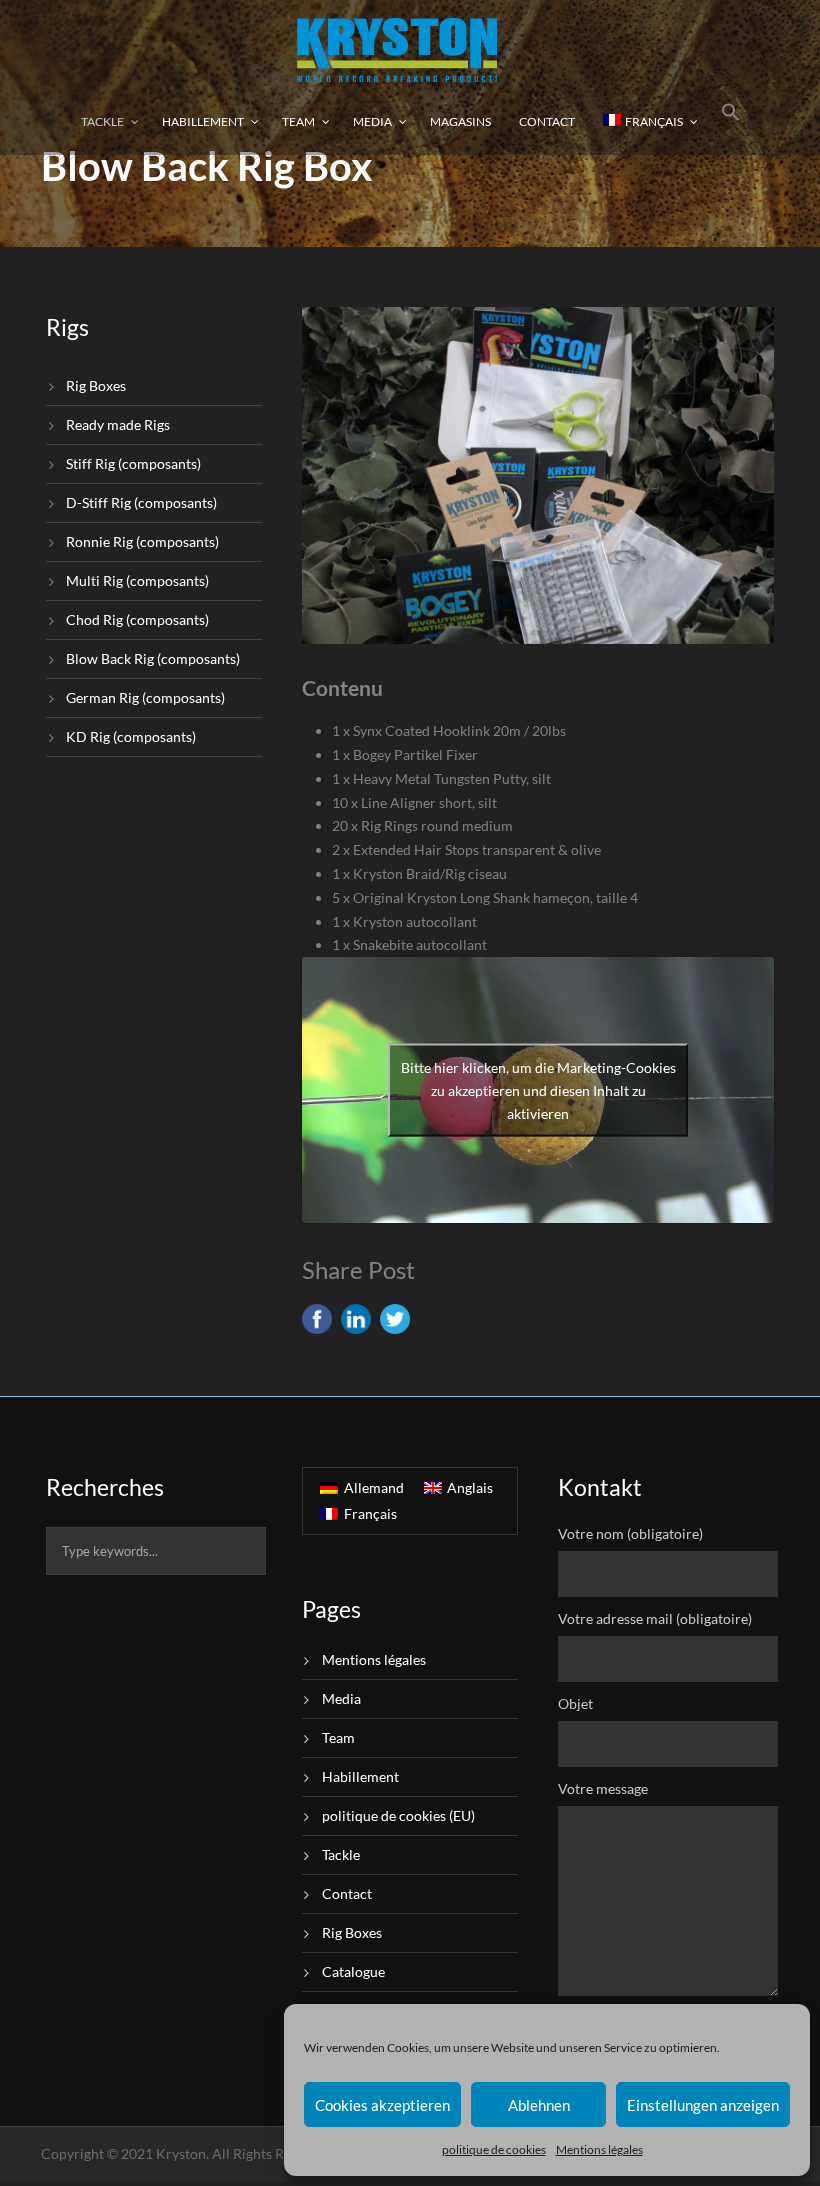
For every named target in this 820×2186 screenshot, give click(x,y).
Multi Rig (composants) (137, 580)
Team (298, 121)
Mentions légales (599, 2149)
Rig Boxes (96, 385)
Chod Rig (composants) (137, 619)
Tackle (102, 121)
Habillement (203, 121)
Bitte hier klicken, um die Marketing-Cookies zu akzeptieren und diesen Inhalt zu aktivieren (538, 1090)
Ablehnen (539, 2105)
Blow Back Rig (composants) (153, 658)
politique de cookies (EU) (398, 1815)
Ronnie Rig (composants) (142, 541)
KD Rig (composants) (131, 736)
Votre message (603, 1788)
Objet (575, 1703)
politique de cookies (494, 2149)
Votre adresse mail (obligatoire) (655, 1618)
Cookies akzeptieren (382, 2105)
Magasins (460, 121)
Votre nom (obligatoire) (630, 1533)
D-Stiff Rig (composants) (141, 502)
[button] (731, 120)
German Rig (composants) (145, 697)
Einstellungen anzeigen (703, 2105)
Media (372, 121)
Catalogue (353, 1971)
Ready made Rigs (118, 424)
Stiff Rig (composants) (133, 463)
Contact (547, 121)
